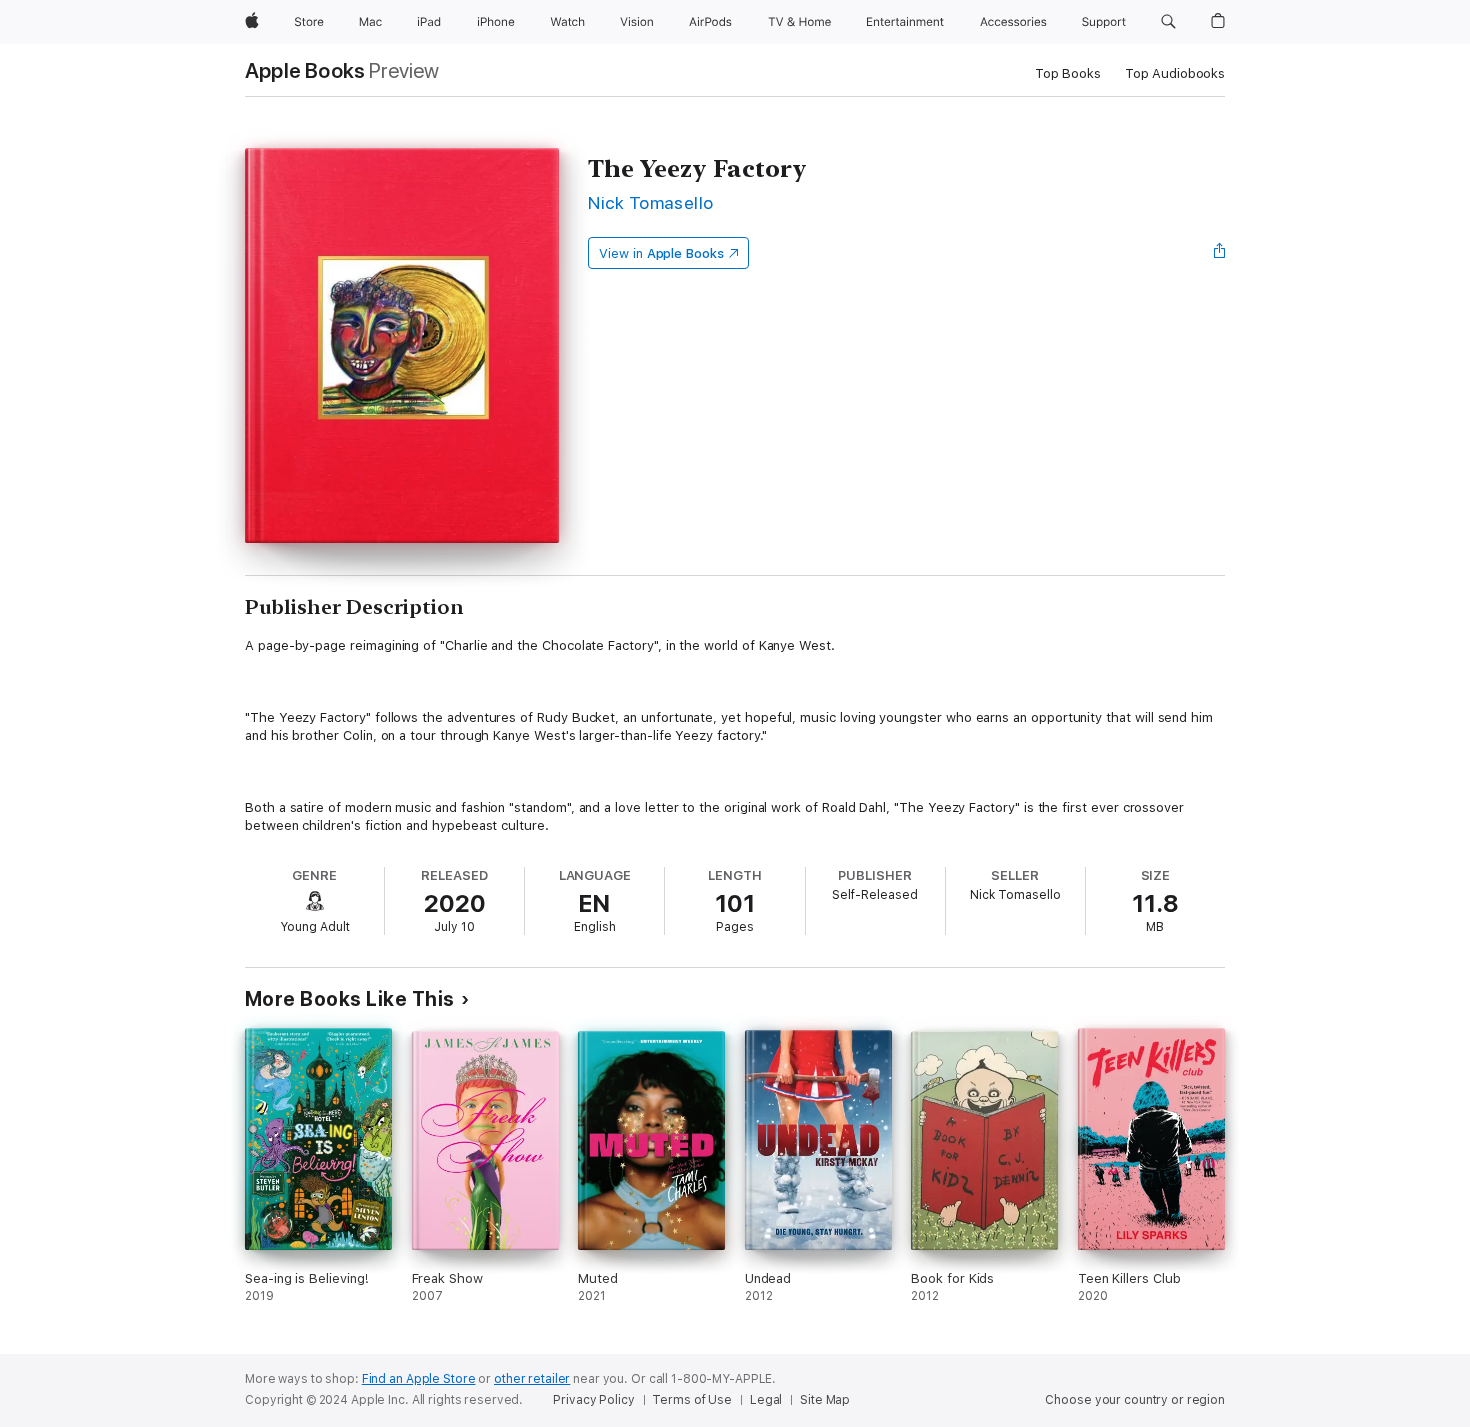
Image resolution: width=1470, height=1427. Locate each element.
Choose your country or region (1135, 1400)
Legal (766, 1400)
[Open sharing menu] (1220, 253)
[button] (1168, 22)
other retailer (532, 1379)
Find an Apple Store (419, 1379)
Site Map (825, 1400)
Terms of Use (692, 1400)
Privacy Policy (593, 1400)
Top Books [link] (1068, 73)
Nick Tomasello (651, 202)
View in (661, 253)
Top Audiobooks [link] (1175, 73)
